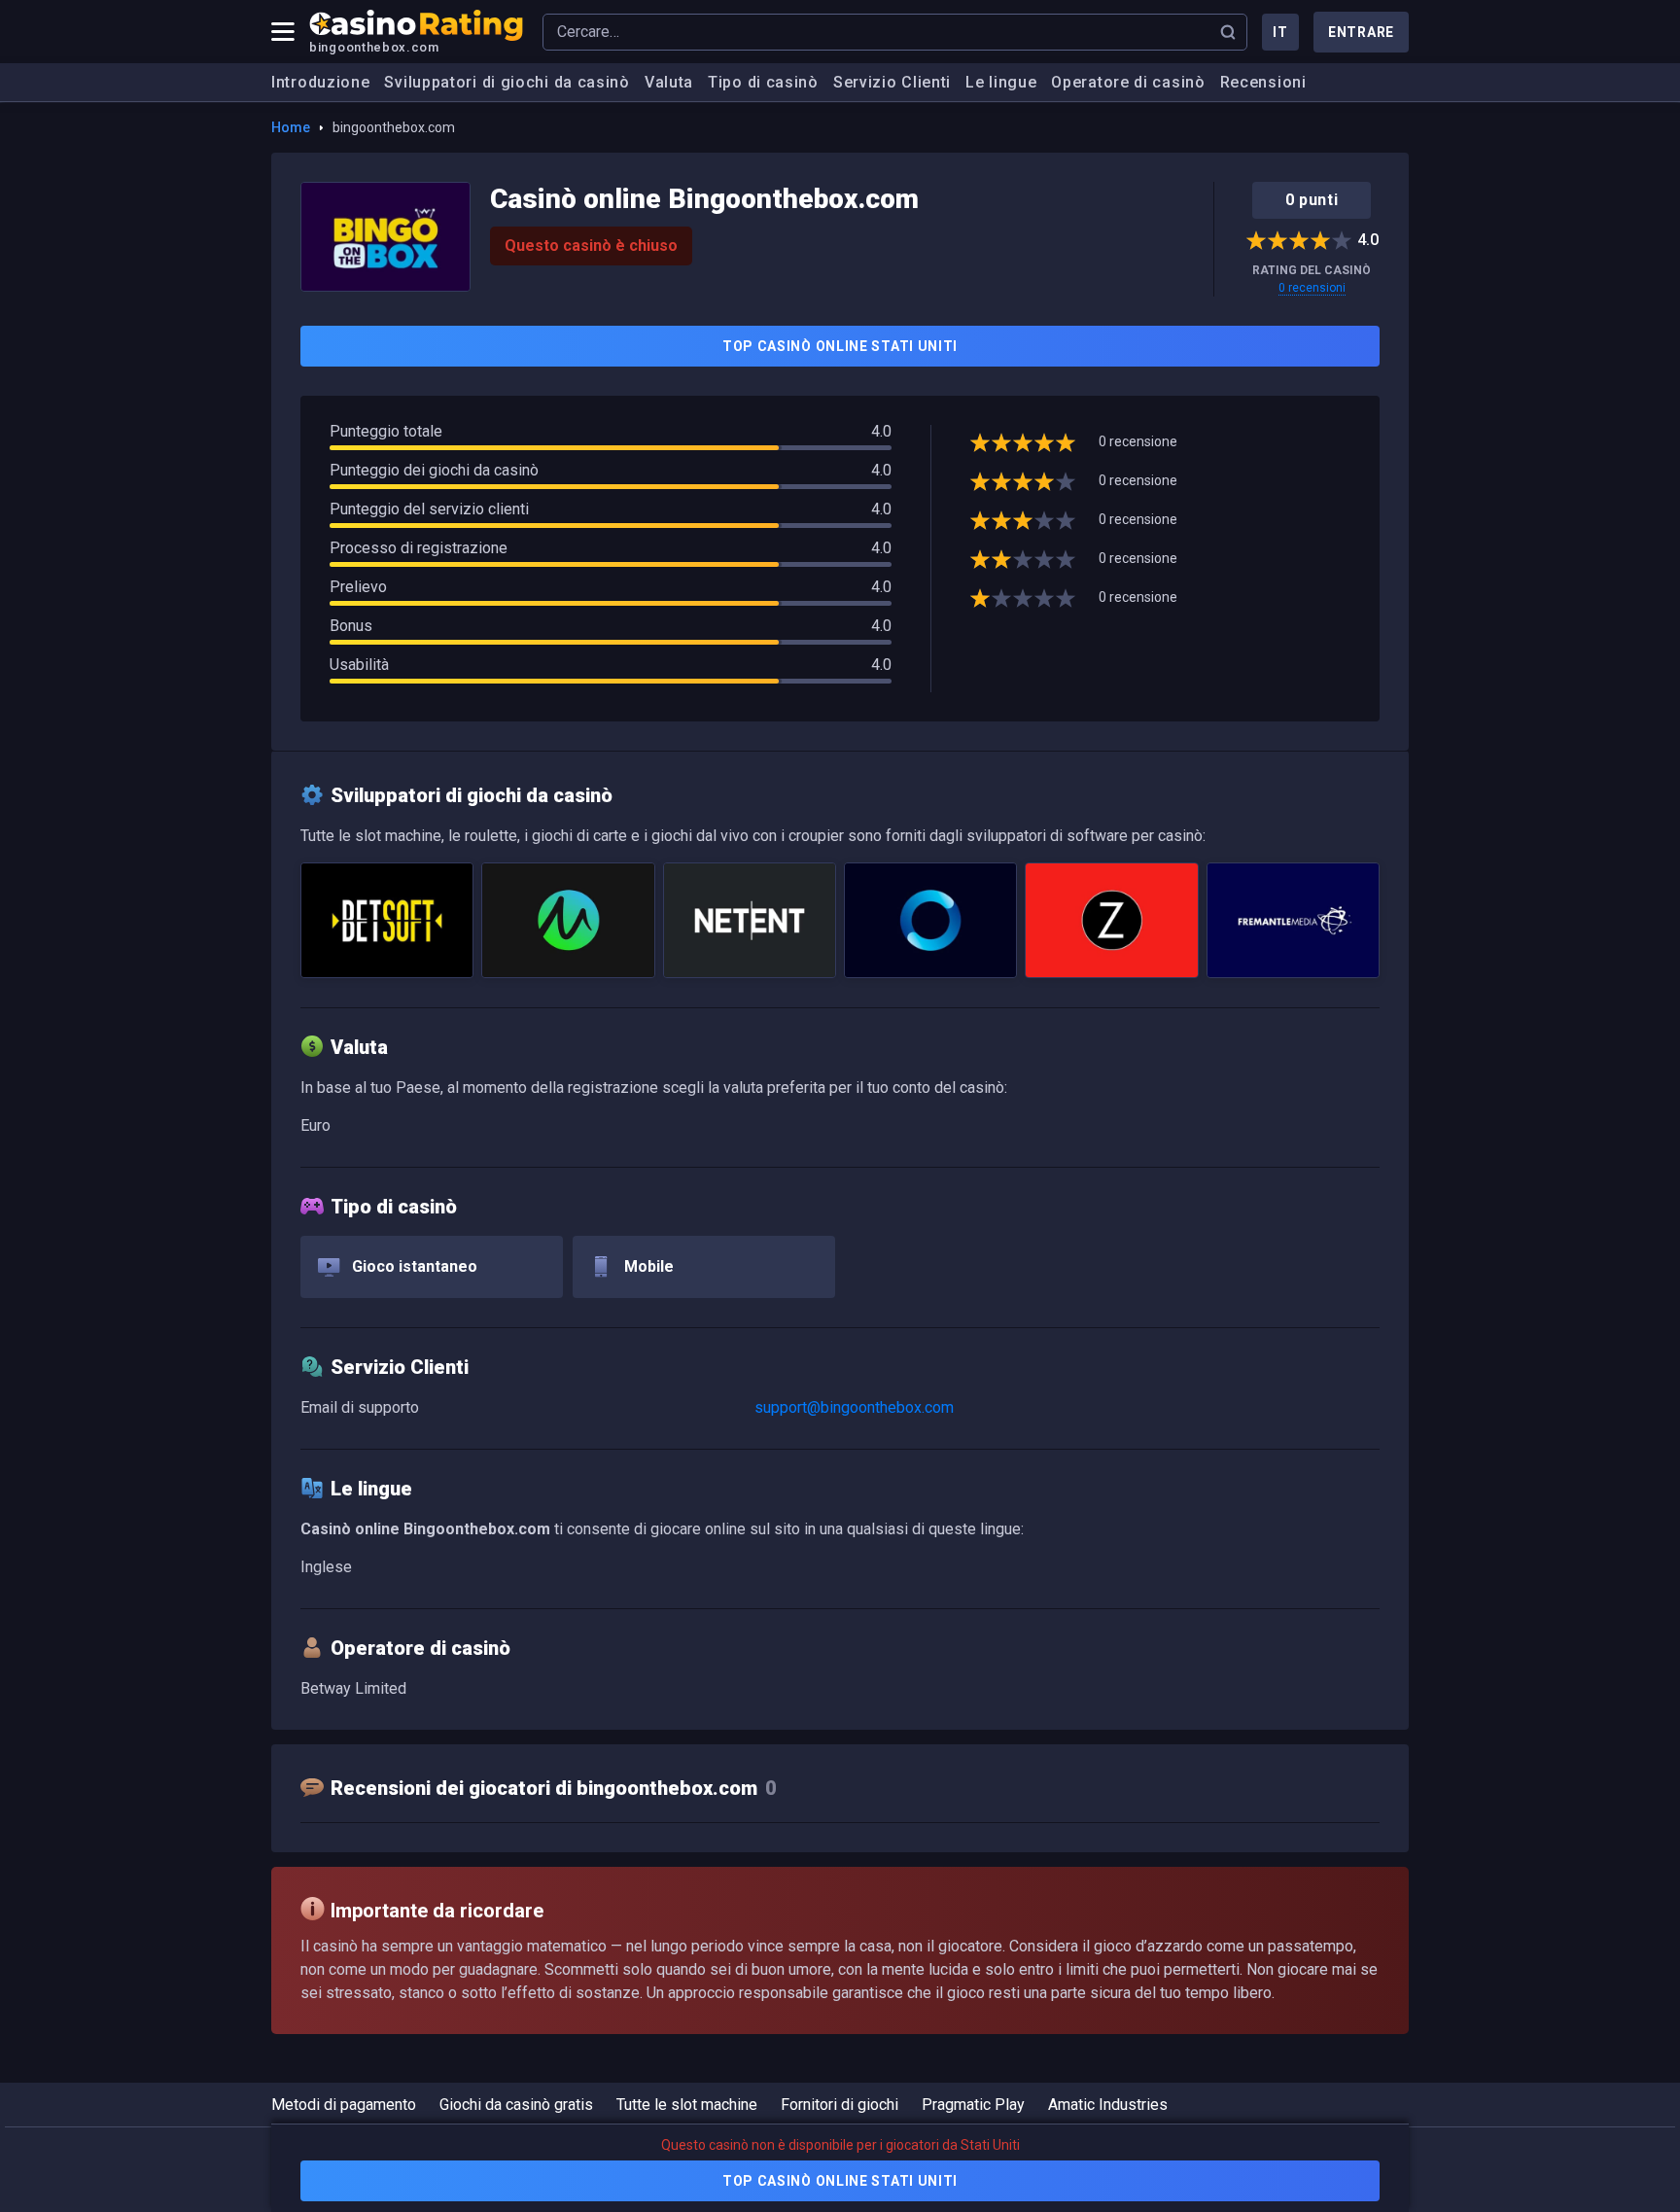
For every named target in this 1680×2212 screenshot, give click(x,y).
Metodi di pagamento (344, 2105)
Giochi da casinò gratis (516, 2105)
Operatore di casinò (1128, 82)
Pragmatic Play (973, 2105)
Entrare (1361, 32)
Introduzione (320, 82)
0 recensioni (1312, 288)
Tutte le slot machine (687, 2105)
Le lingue (1001, 82)
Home (291, 127)
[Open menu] (283, 32)
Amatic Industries (1108, 2105)
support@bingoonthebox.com (854, 1407)
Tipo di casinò (763, 82)
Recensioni (1263, 82)
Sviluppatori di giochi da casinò (507, 82)
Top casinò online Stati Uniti (840, 346)
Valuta (669, 82)
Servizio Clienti (892, 82)
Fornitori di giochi (840, 2105)
